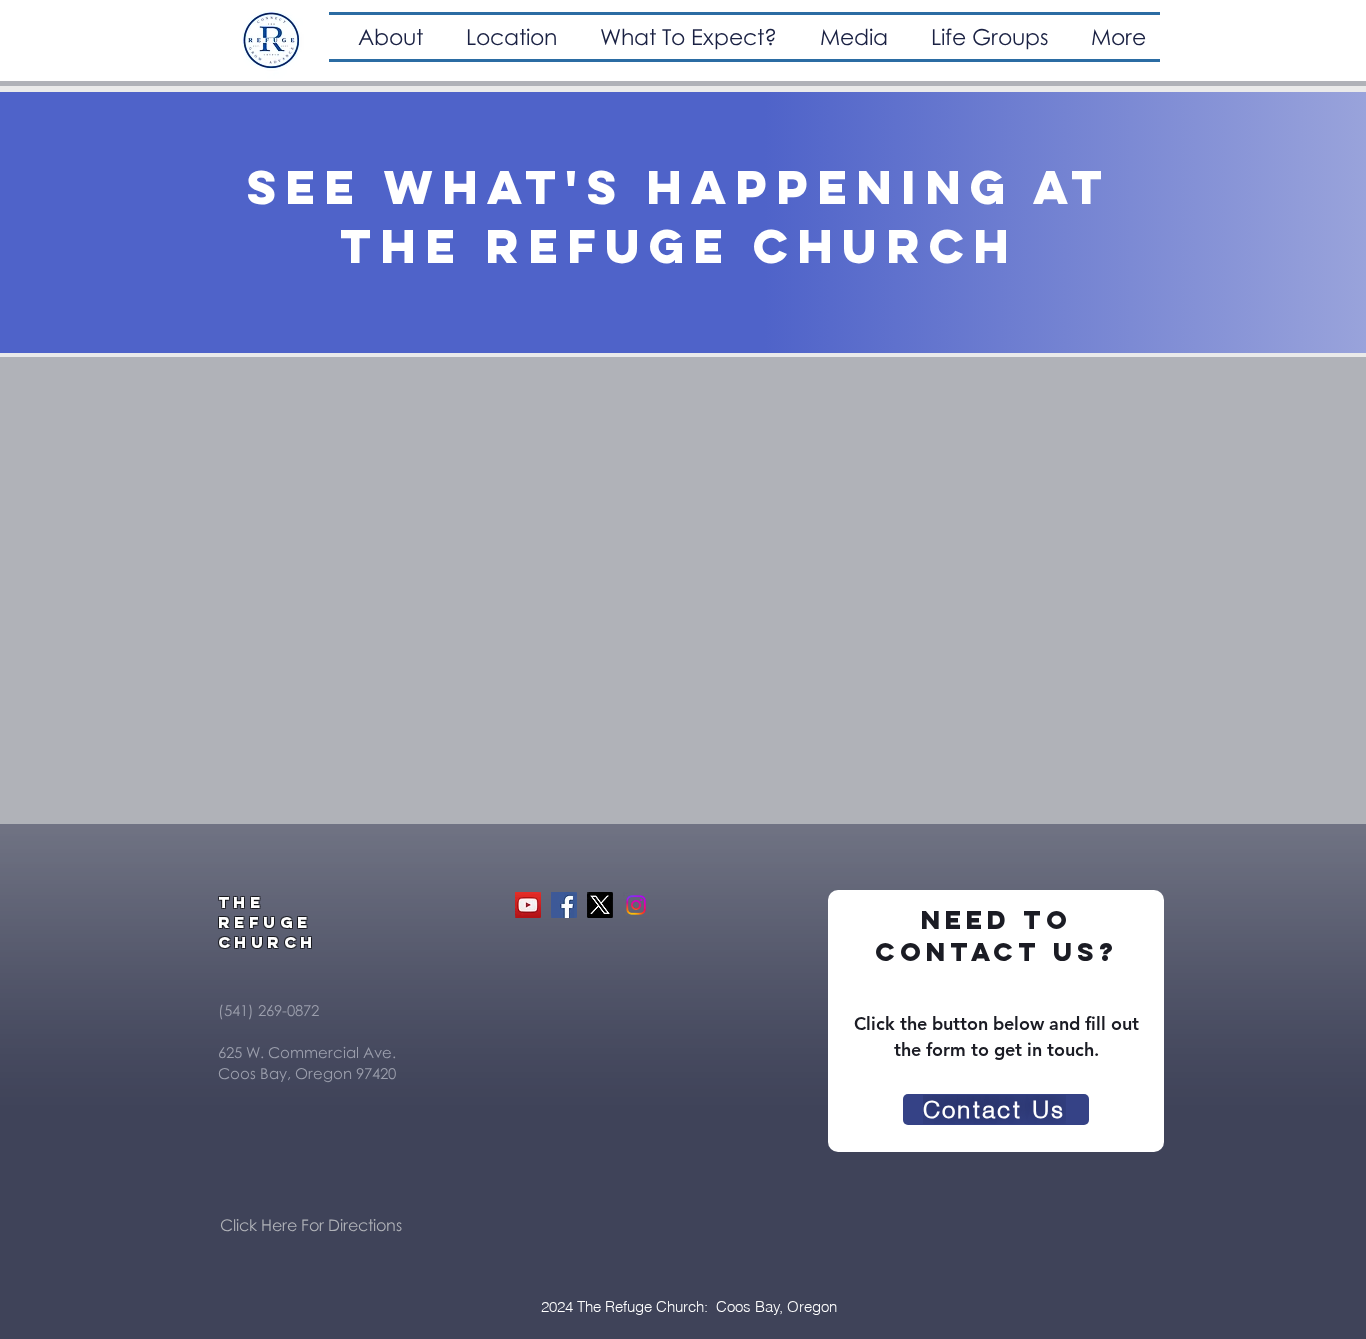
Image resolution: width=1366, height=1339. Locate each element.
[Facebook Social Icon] (564, 905)
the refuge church (679, 246)
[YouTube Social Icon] (528, 905)
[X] (600, 905)
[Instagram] (636, 905)
